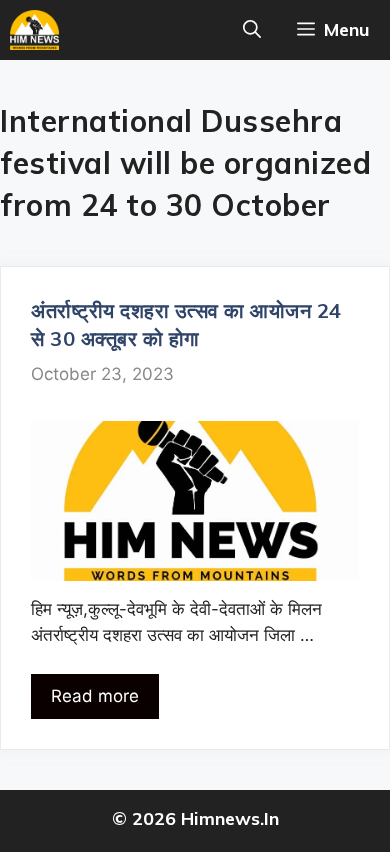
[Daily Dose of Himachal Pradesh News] (34, 30)
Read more (95, 696)
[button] (252, 30)
